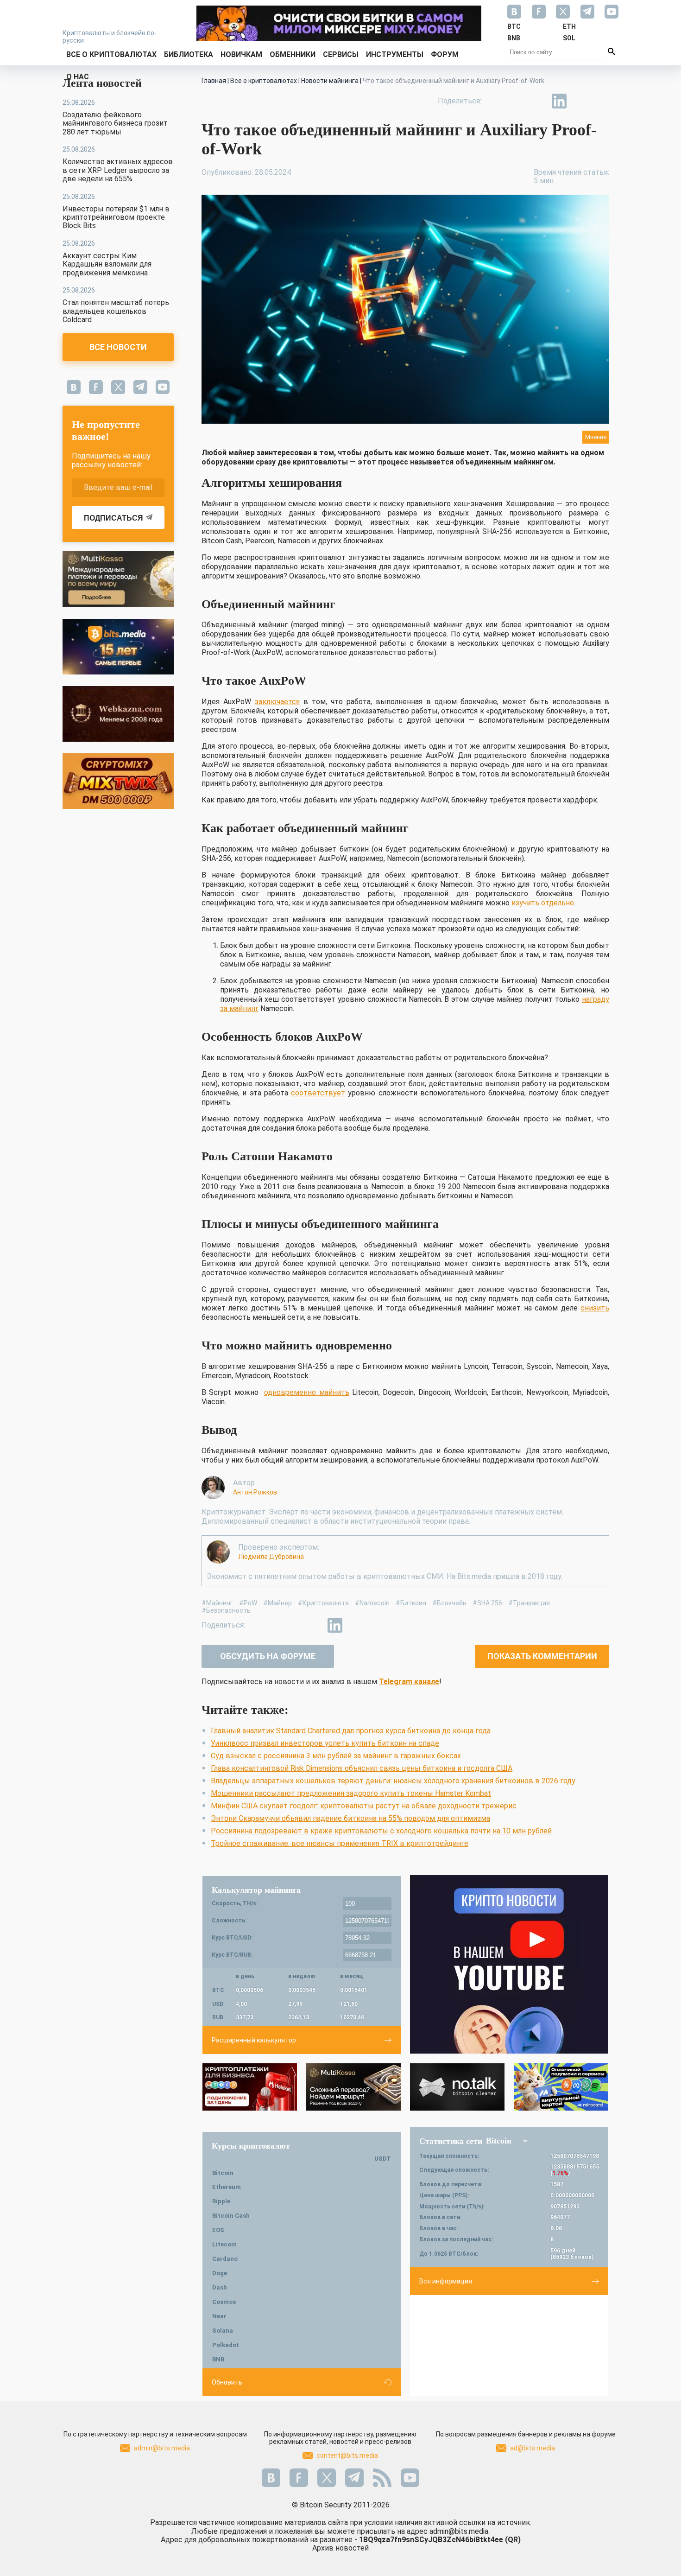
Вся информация (446, 2281)
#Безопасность (226, 1610)
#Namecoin (372, 1603)
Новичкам (241, 54)
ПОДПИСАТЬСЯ (113, 518)
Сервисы (341, 54)
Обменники (293, 54)
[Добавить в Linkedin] (559, 101)
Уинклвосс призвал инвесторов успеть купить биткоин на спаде (325, 1743)
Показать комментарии (542, 1656)
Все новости (118, 347)
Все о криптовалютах (111, 54)
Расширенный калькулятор (254, 2040)
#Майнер (277, 1603)
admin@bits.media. (460, 2531)
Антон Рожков (255, 1492)
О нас (78, 77)
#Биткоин (411, 1603)
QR (513, 2540)
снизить (595, 1308)
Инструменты (395, 54)
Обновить (227, 2382)
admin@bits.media (162, 2448)
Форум (445, 54)
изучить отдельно (543, 903)
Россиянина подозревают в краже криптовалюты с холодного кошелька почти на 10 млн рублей (381, 1831)
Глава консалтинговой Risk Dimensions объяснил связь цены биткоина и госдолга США (362, 1768)
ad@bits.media (533, 2448)
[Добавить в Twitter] (517, 101)
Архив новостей (340, 2548)
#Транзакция (529, 1603)
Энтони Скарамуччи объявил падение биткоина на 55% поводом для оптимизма (350, 1818)
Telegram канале (409, 1682)
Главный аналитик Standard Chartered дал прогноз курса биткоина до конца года (351, 1731)
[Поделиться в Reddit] (602, 101)
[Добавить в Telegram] (538, 101)
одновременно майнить (306, 1392)
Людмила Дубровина (271, 1557)
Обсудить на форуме (268, 1656)
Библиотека (189, 54)
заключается (277, 702)
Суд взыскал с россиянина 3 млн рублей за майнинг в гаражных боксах (336, 1756)
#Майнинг (217, 1603)
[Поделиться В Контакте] (580, 101)
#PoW (248, 1603)
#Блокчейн (449, 1603)
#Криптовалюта (323, 1603)
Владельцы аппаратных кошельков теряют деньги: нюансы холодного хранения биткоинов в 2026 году (393, 1781)
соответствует (318, 1093)
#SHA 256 (487, 1603)
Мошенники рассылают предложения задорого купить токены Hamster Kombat (351, 1793)
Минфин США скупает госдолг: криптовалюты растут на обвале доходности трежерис (364, 1806)
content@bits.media (347, 2455)
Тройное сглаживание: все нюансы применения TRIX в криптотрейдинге (340, 1843)
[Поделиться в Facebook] (495, 101)
